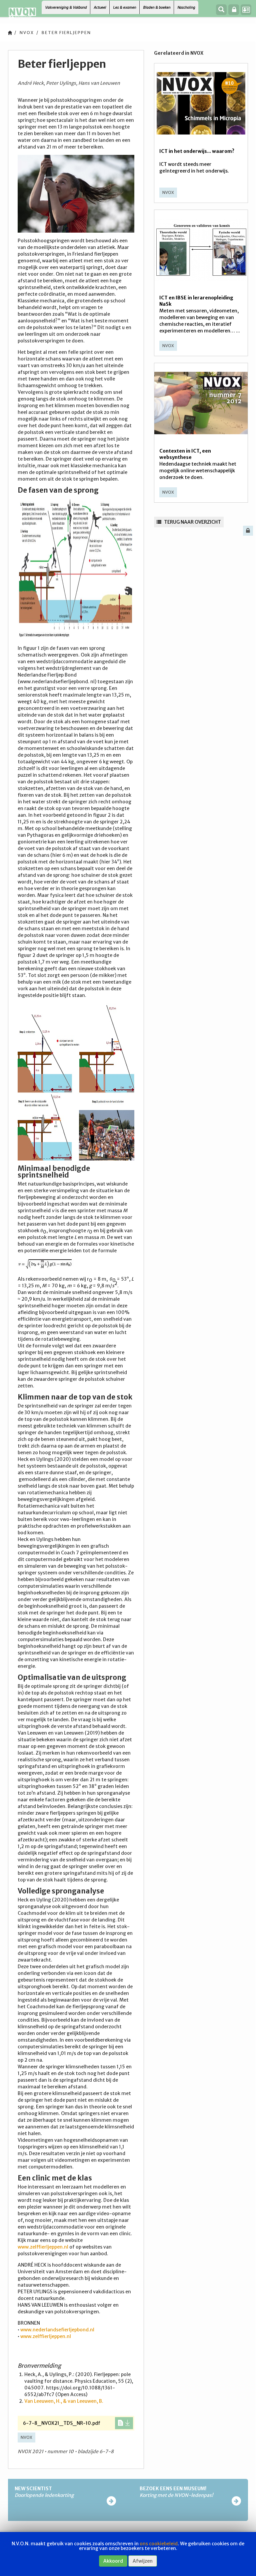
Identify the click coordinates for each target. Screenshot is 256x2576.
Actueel (100, 7)
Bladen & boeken (157, 7)
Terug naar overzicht (192, 522)
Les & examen (124, 7)
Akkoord (113, 2561)
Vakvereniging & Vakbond (66, 7)
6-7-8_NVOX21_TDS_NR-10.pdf (62, 2423)
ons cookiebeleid (159, 2544)
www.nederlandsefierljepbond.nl (57, 2330)
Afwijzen (143, 2561)
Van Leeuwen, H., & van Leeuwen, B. (64, 2401)
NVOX (27, 33)
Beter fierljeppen (66, 33)
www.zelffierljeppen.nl (43, 2247)
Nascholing (186, 7)
